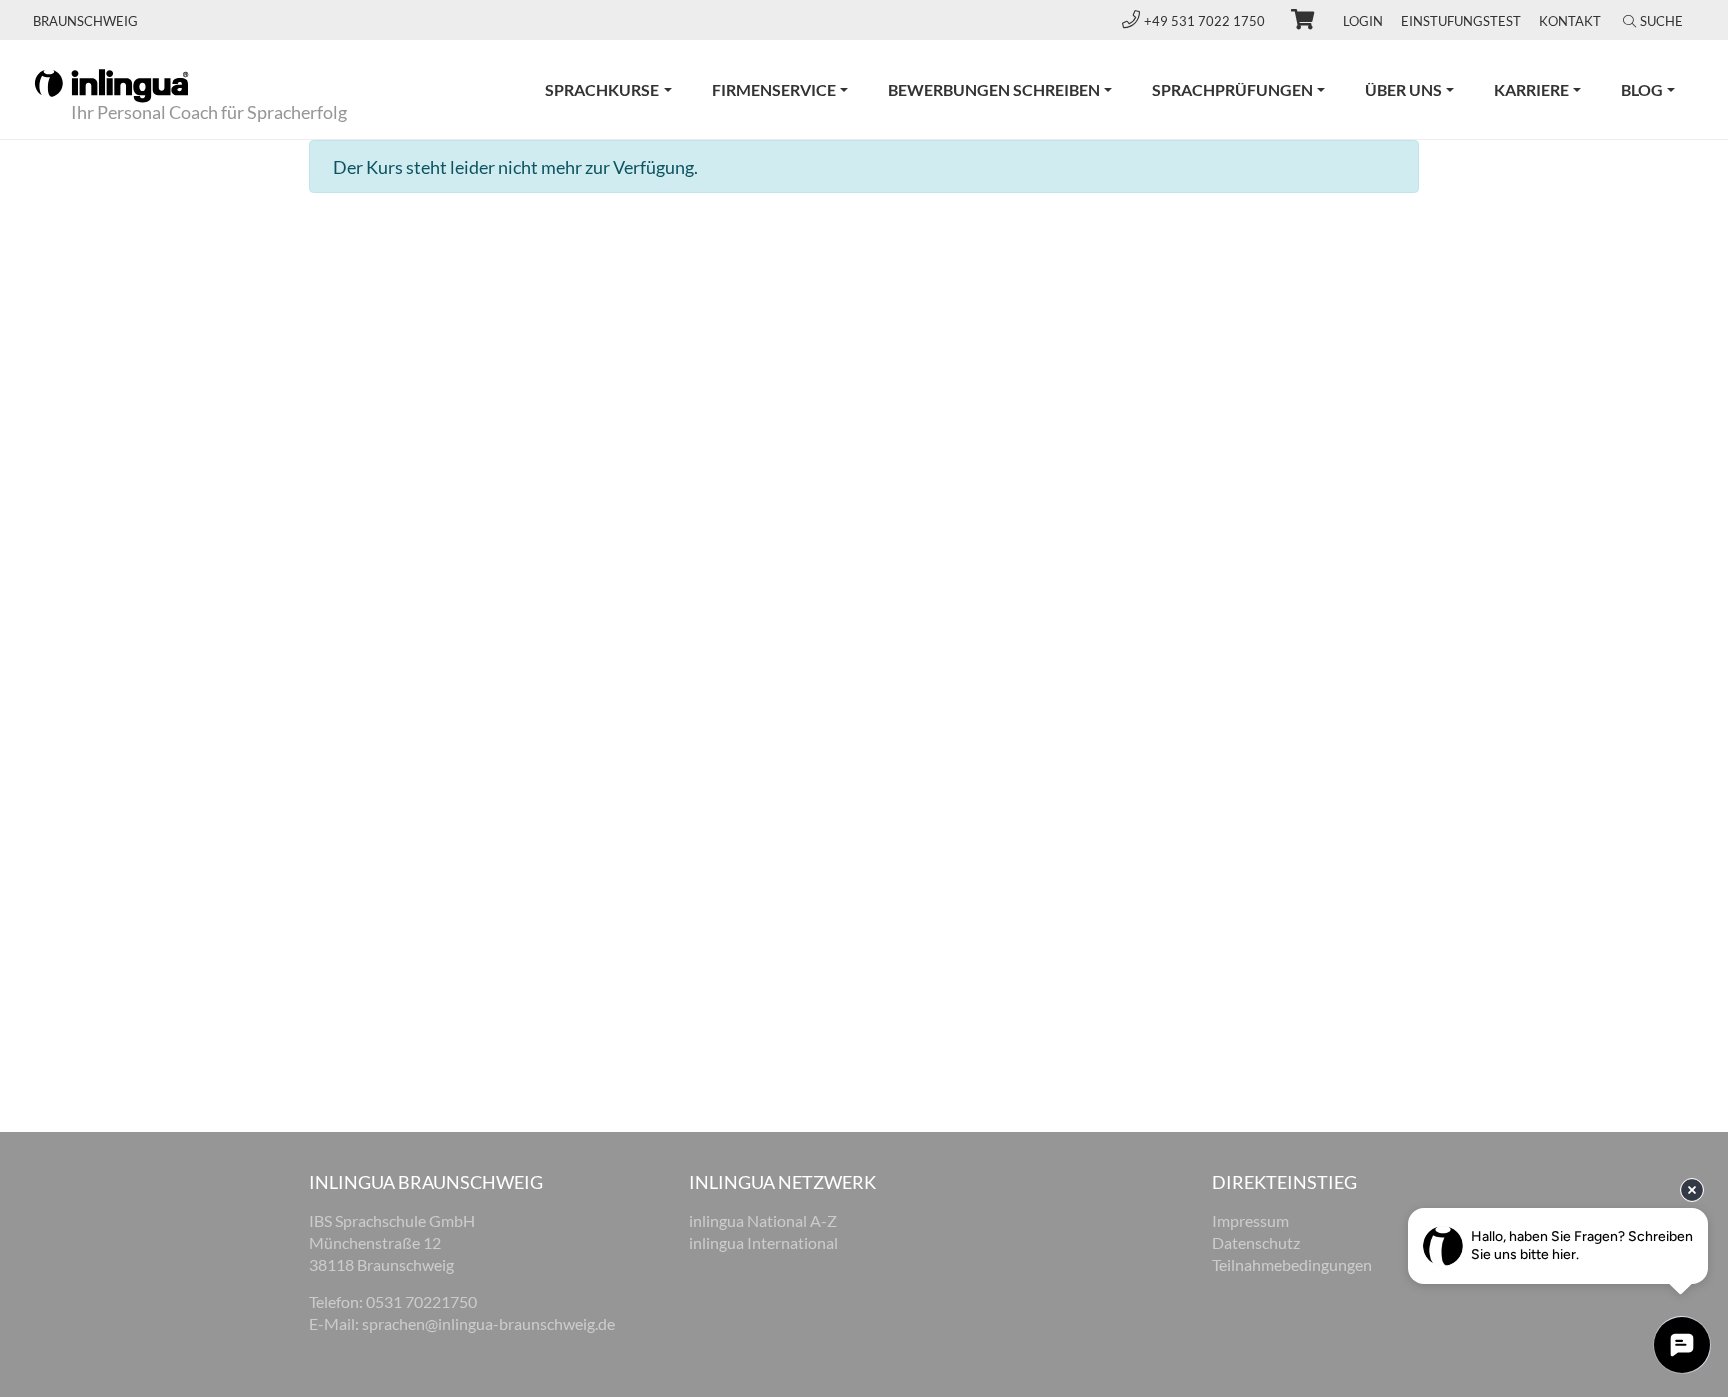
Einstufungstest (1461, 21)
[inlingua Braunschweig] (111, 84)
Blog (1642, 89)
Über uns (1403, 89)
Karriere (1531, 89)
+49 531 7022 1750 (1206, 21)
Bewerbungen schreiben (994, 89)
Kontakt (1570, 21)
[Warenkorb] (1294, 22)
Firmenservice (774, 89)
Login (1363, 21)
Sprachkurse (602, 89)
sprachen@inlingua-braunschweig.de (488, 1323)
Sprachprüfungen (1232, 89)
